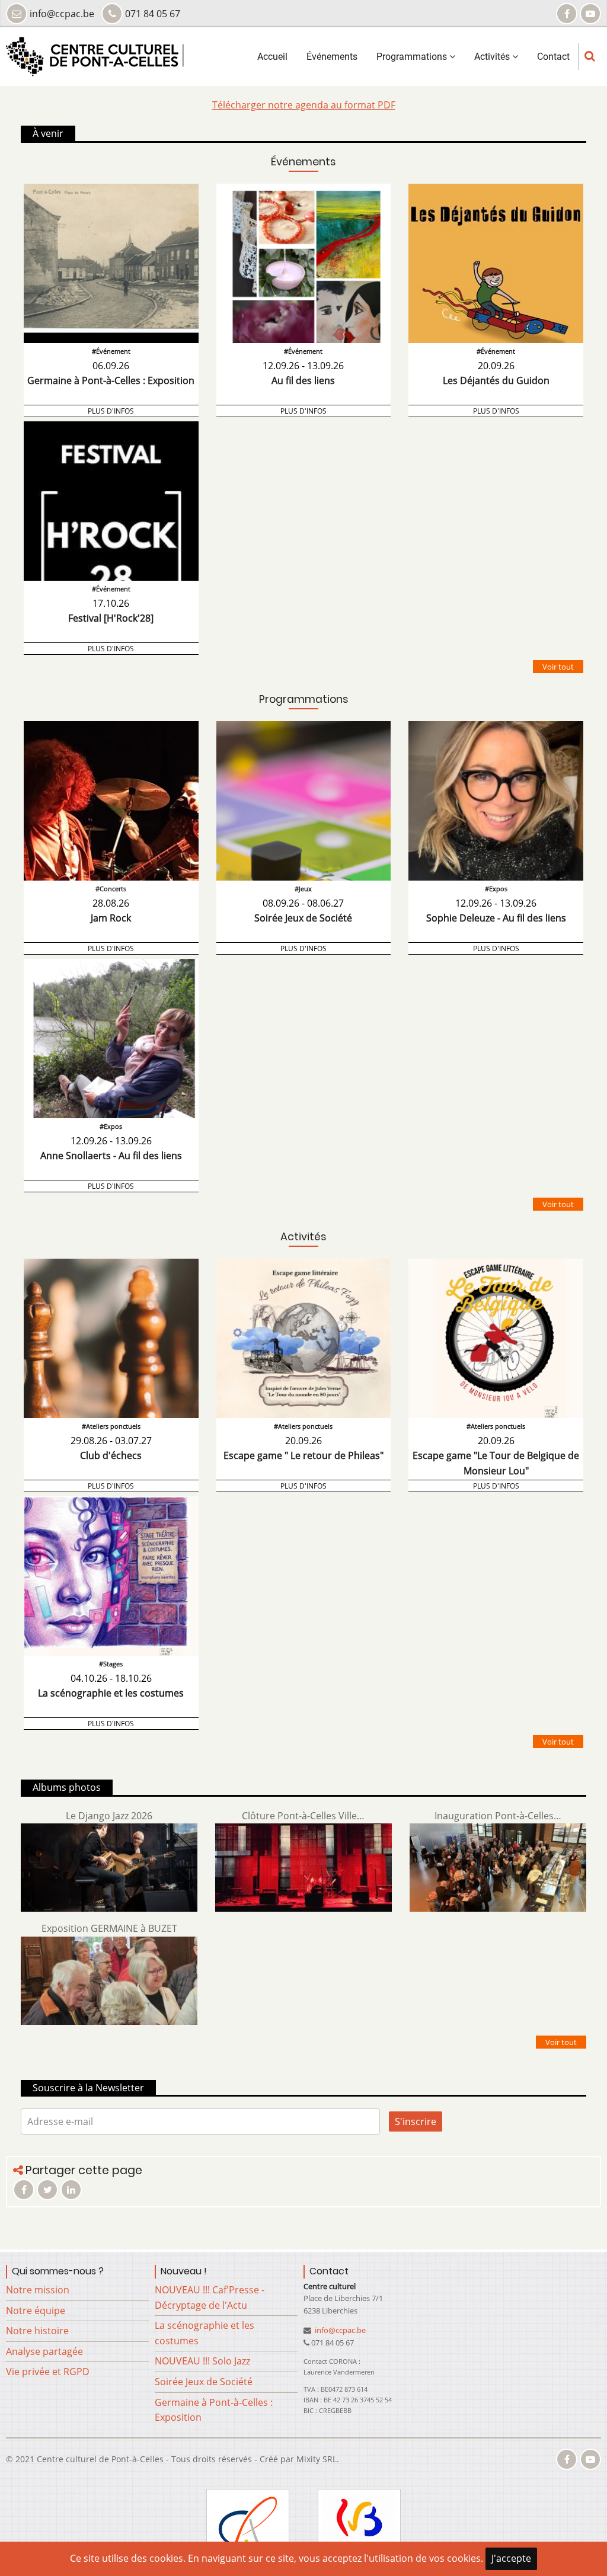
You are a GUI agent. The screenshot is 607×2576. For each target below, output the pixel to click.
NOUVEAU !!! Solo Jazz (202, 2361)
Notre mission (38, 2290)
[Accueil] (95, 56)
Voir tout (558, 667)
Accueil (272, 57)
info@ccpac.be (339, 2330)
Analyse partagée (44, 2351)
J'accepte (511, 2558)
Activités (493, 57)
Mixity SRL (317, 2459)
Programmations (413, 57)
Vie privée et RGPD (48, 2372)
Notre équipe (36, 2311)
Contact (553, 57)
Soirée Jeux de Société (204, 2382)
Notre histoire (37, 2331)
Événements (332, 57)
